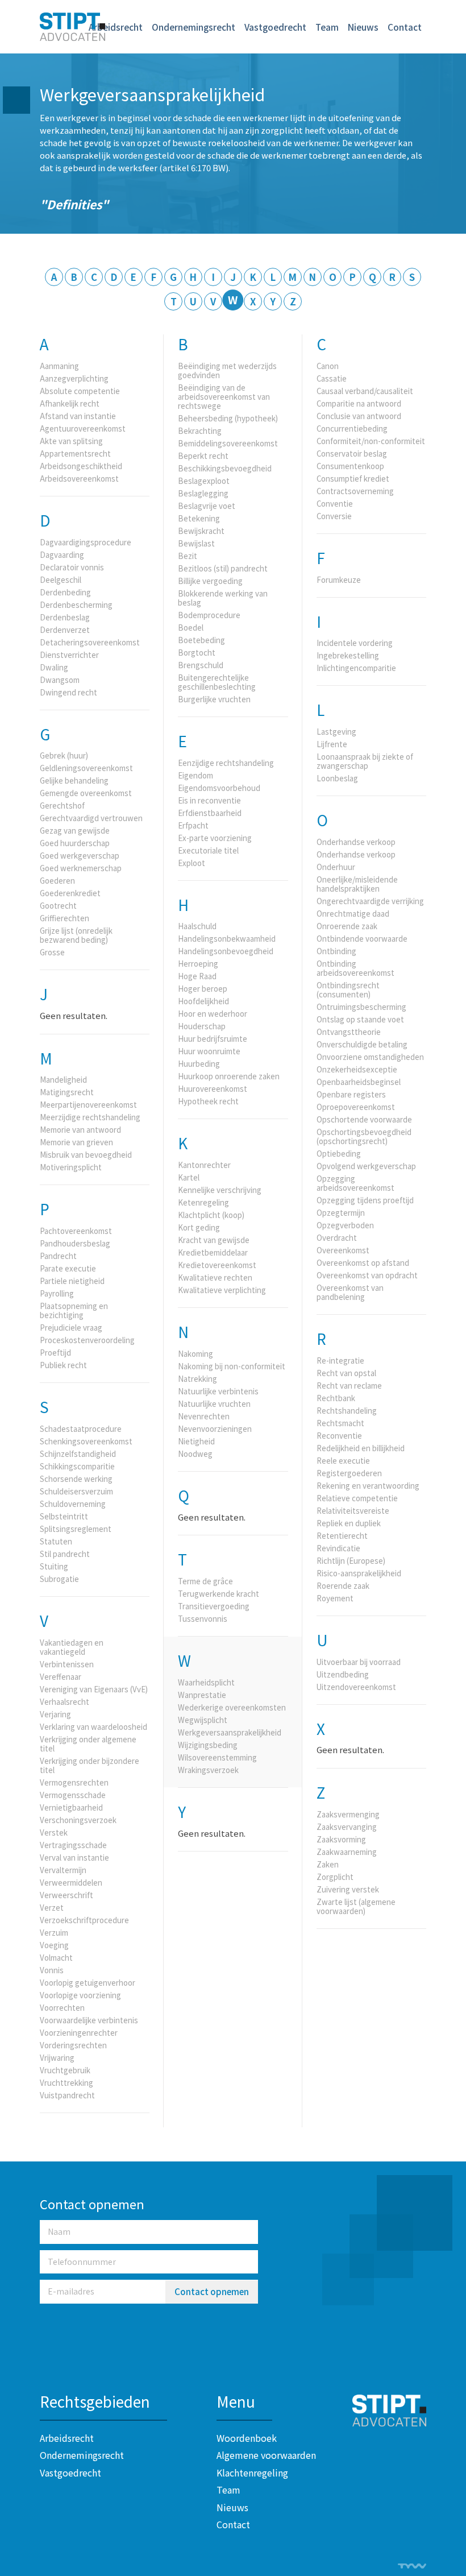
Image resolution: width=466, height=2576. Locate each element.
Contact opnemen (212, 2291)
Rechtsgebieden (95, 2401)
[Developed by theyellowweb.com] (412, 2566)
